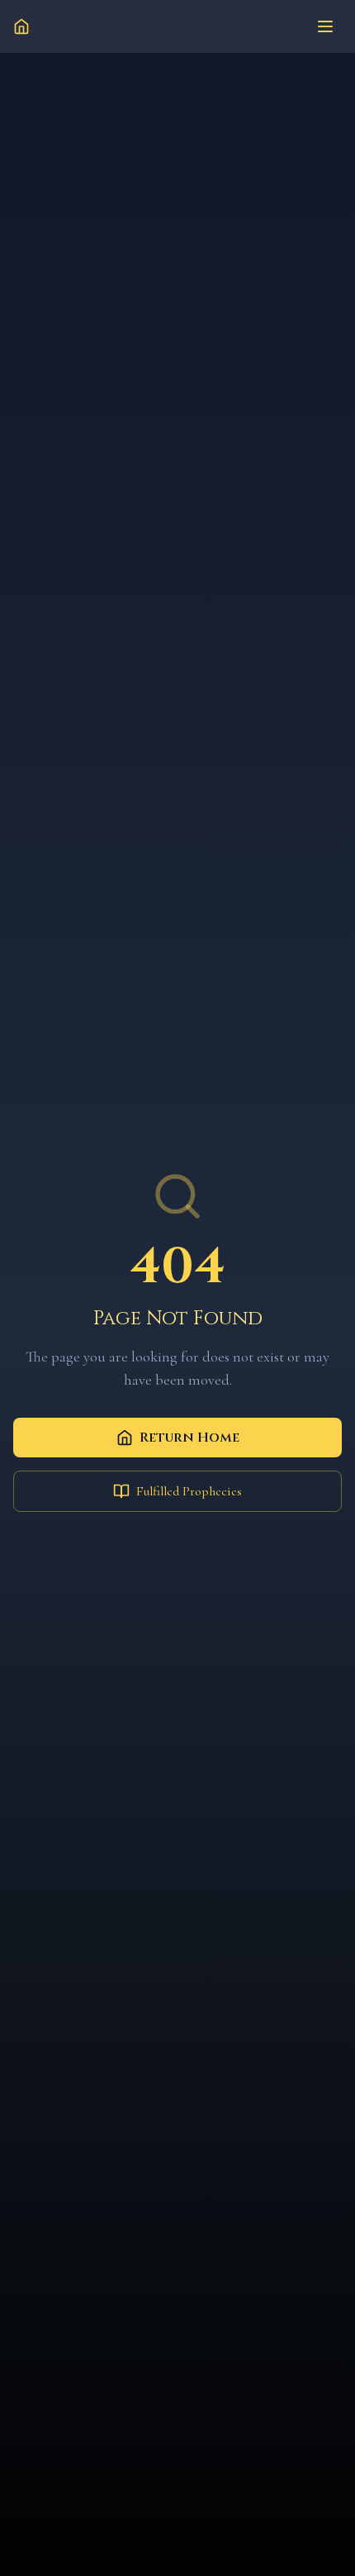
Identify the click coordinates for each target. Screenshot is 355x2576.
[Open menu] (325, 26)
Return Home (189, 1438)
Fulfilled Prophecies (189, 1491)
